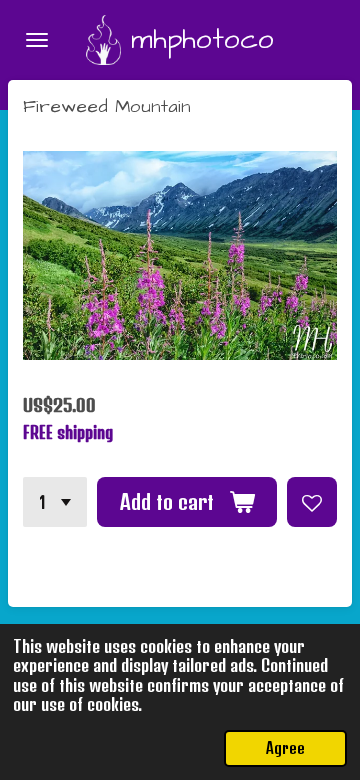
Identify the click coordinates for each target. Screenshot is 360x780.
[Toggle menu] (37, 40)
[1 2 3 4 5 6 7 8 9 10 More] (55, 502)
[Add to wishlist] (312, 502)
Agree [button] (285, 748)
